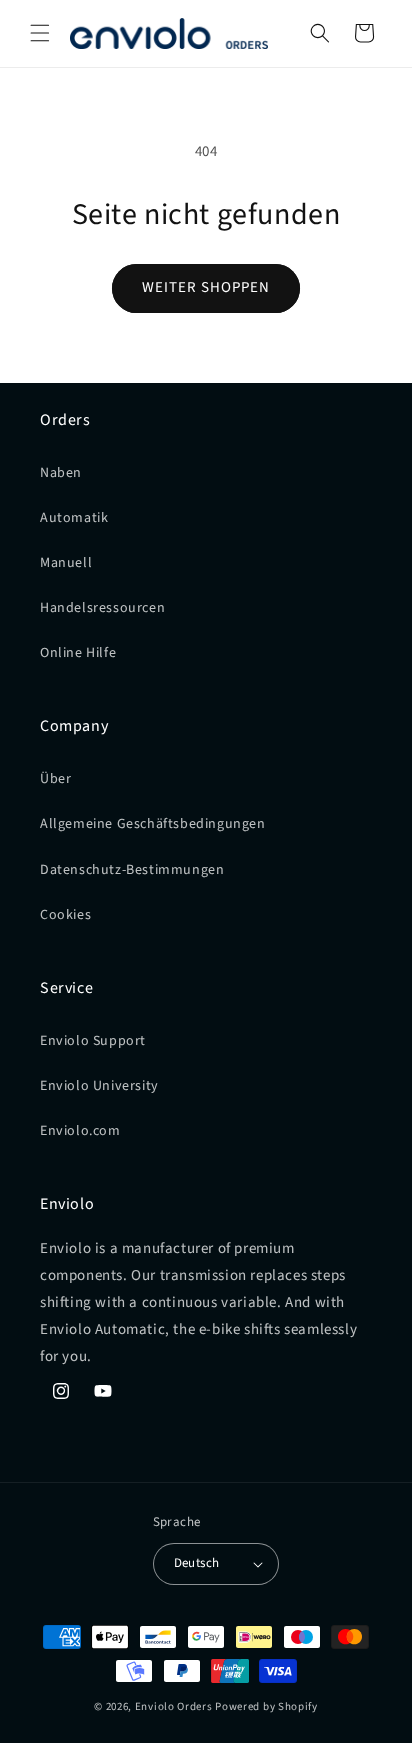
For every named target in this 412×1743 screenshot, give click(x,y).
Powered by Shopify (266, 1706)
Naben (61, 473)
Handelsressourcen (102, 608)
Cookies (65, 915)
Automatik (74, 518)
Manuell (66, 563)
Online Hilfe (78, 653)
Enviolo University (99, 1086)
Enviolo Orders (174, 1706)
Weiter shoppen (206, 287)
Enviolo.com (80, 1131)
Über (55, 779)
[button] (40, 33)
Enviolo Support (93, 1041)
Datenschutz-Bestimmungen (132, 870)
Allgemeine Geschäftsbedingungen (153, 824)
